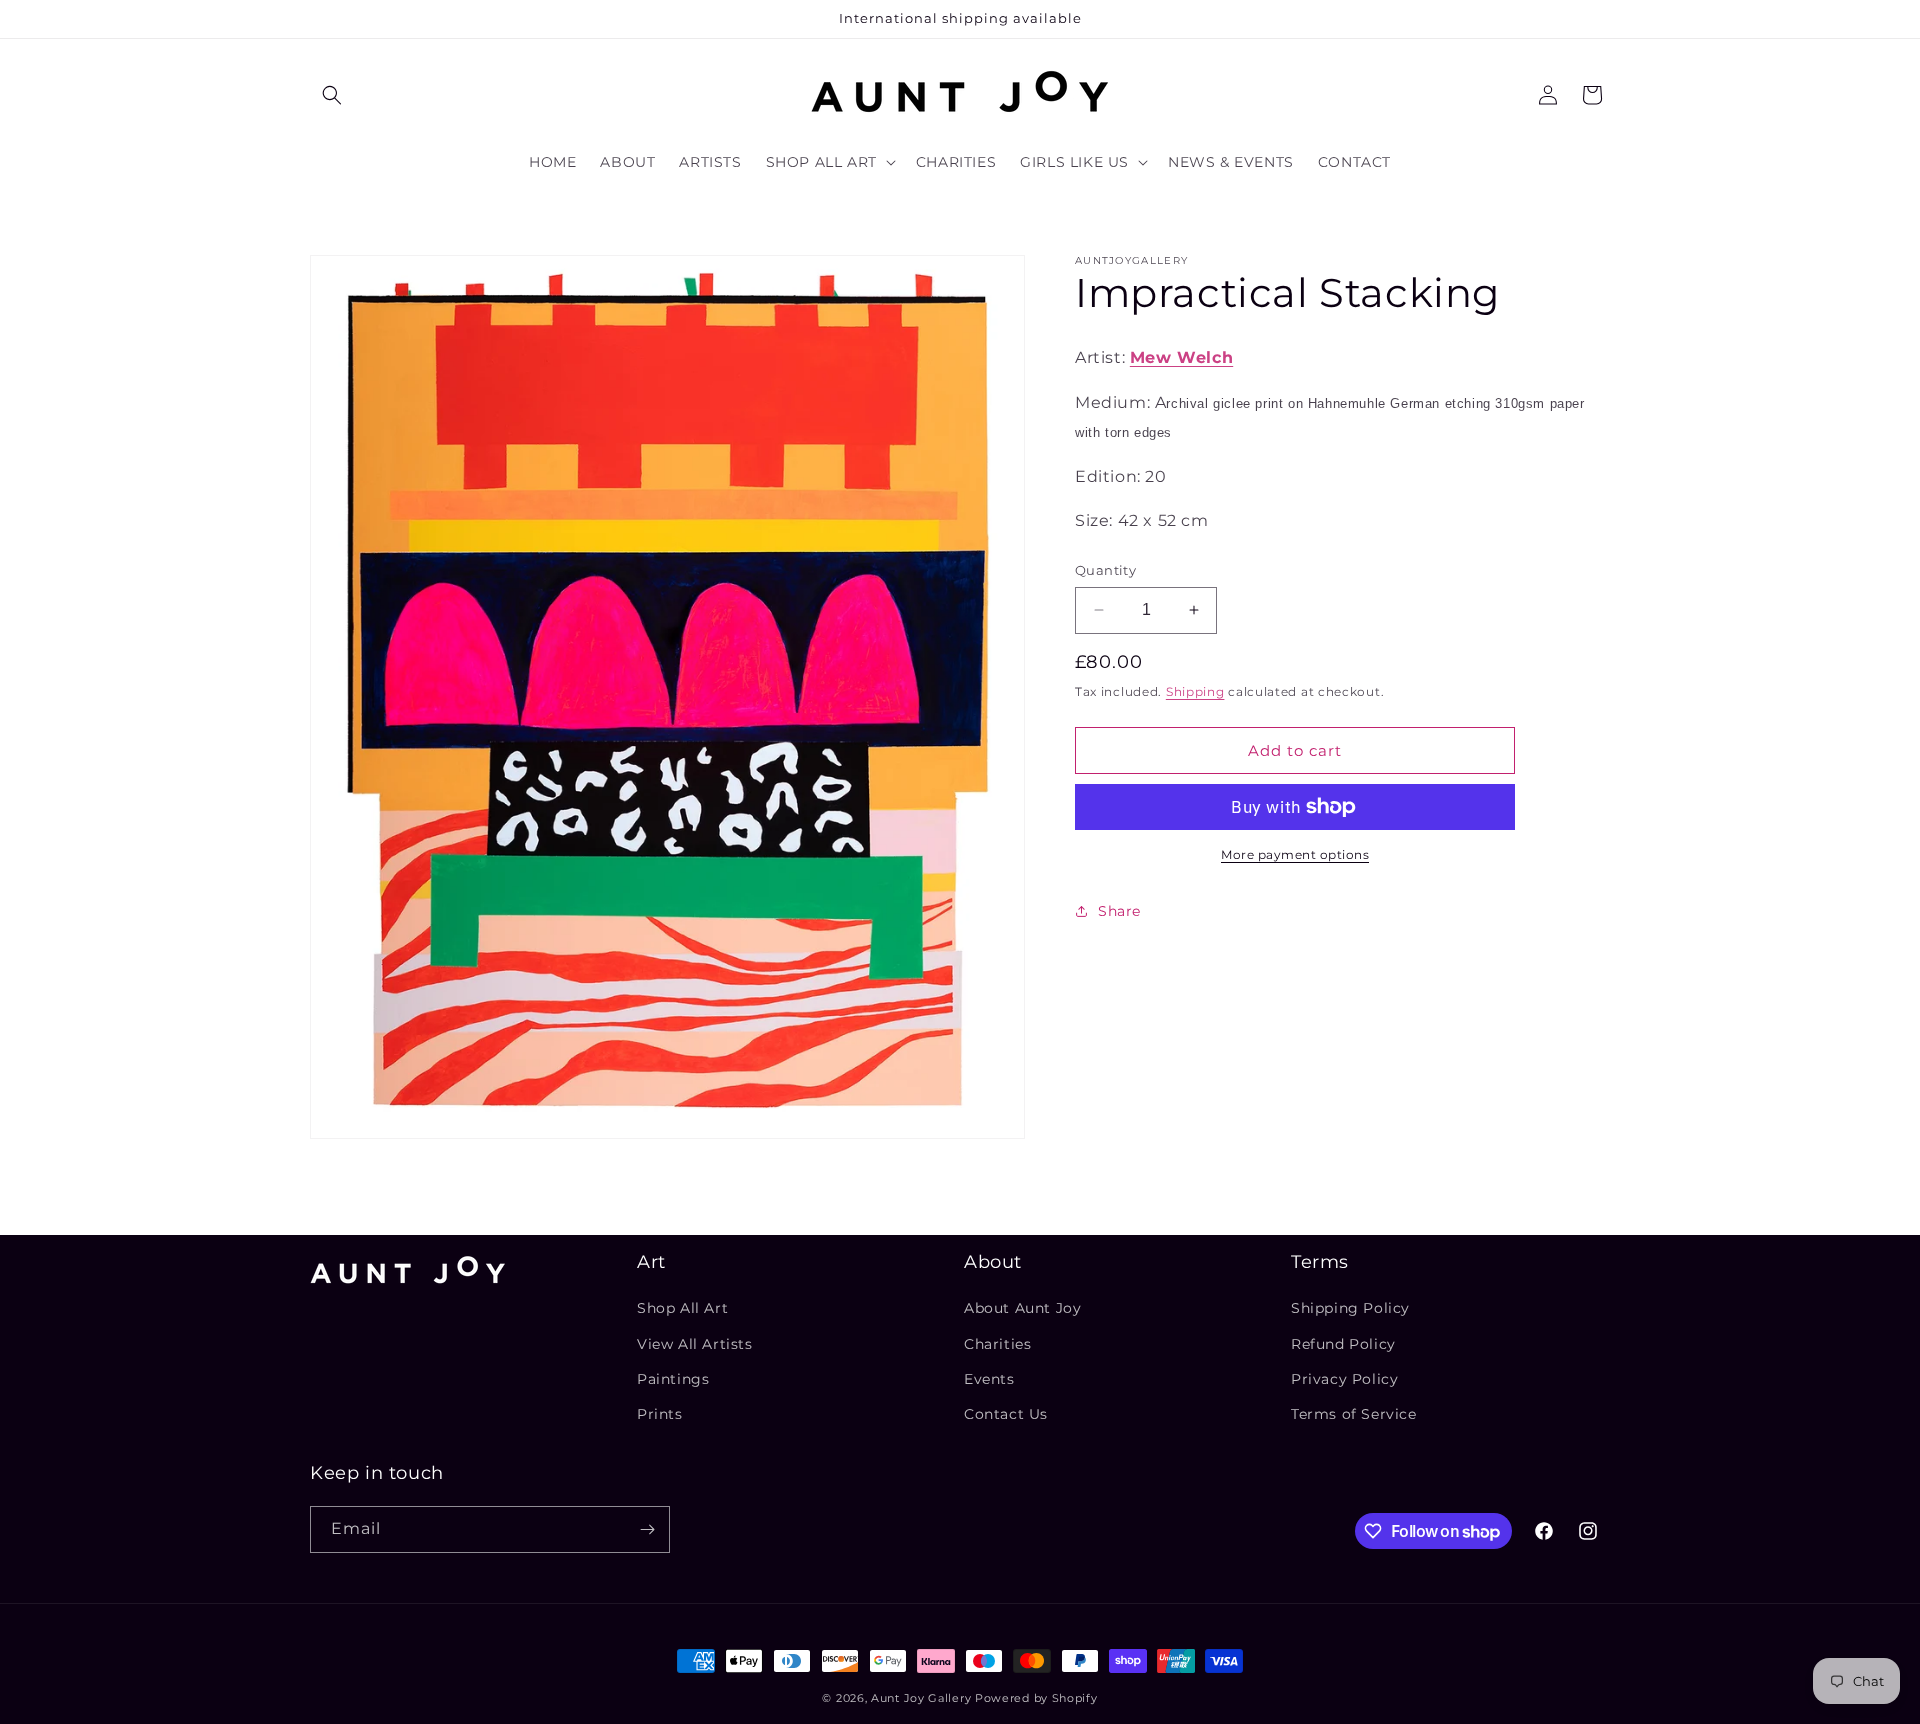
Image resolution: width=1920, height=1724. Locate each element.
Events (989, 1379)
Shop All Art (682, 1308)
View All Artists (695, 1344)
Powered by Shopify (1036, 1698)
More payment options (1295, 854)
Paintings (673, 1379)
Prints (660, 1414)
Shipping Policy (1350, 1308)
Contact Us (1006, 1414)
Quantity (1105, 570)
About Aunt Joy (1022, 1308)
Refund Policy (1343, 1344)
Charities (997, 1344)
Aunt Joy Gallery (921, 1698)
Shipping (1195, 690)
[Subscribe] (647, 1529)
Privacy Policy (1344, 1379)
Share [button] (1119, 910)
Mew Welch (1181, 357)
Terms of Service (1354, 1414)
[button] (332, 95)
